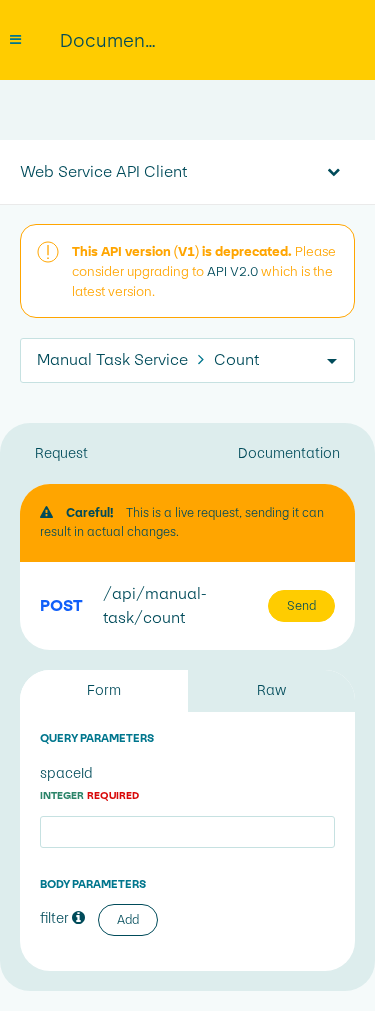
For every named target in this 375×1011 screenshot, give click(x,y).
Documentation (289, 453)
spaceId (89, 783)
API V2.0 (232, 271)
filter (56, 918)
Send (301, 606)
